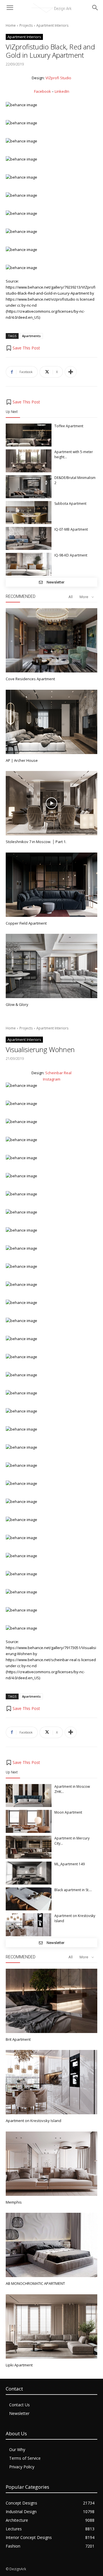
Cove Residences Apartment (30, 679)
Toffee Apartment (69, 426)
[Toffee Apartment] (29, 435)
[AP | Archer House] (51, 722)
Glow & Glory (17, 1004)
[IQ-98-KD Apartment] (29, 564)
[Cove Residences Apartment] (51, 640)
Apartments (31, 336)
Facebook (42, 91)
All (71, 597)
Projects (26, 25)
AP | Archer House (22, 760)
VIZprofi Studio (58, 78)
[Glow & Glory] (51, 966)
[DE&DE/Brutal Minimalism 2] (29, 487)
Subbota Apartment (70, 504)
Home (11, 25)
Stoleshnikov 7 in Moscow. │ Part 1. (36, 842)
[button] (23, 348)
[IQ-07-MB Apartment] (29, 538)
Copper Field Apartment (26, 923)
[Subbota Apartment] (29, 513)
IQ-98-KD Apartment (71, 555)
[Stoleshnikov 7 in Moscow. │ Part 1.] (51, 803)
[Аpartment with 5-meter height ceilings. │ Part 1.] (29, 461)
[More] (71, 372)
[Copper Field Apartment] (51, 885)
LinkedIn (62, 91)
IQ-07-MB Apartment (71, 529)
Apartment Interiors (52, 25)
